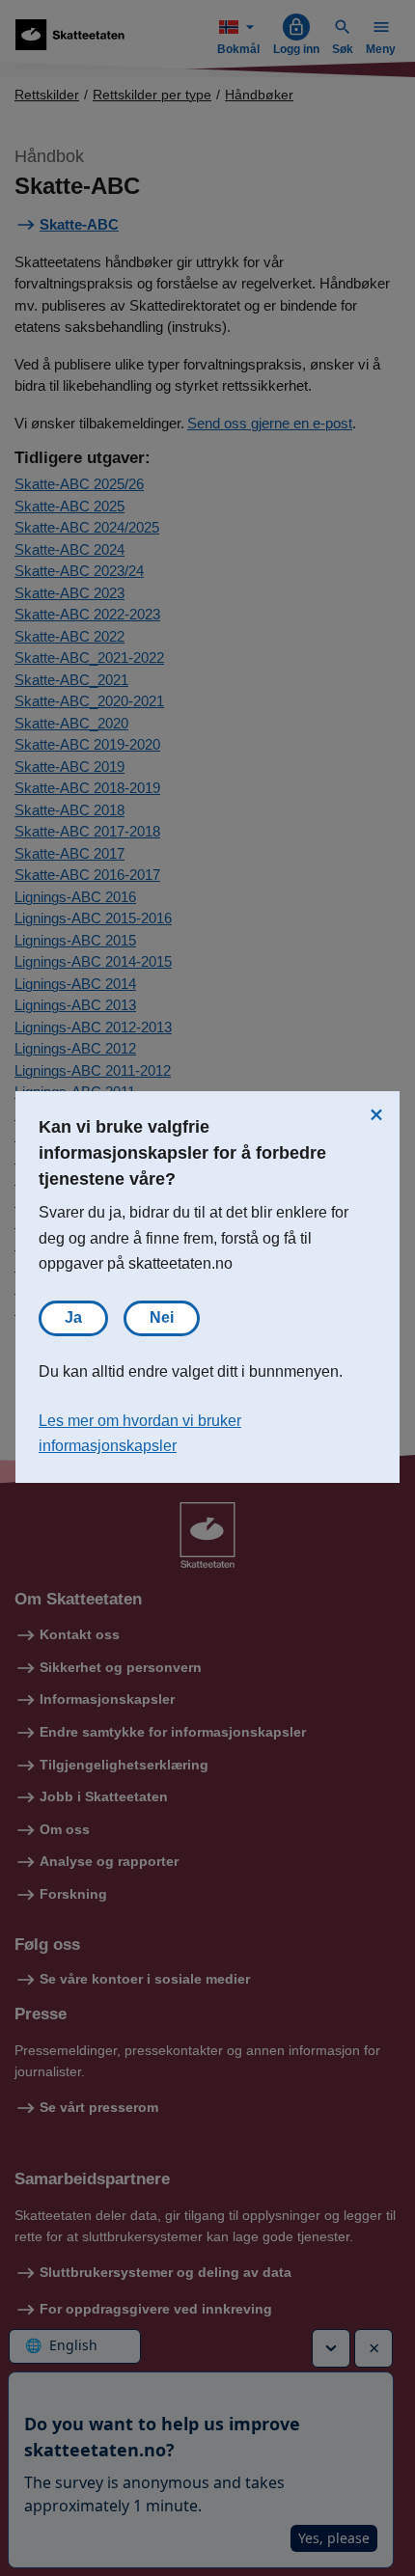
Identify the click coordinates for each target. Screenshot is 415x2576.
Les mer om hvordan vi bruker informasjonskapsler (140, 1434)
